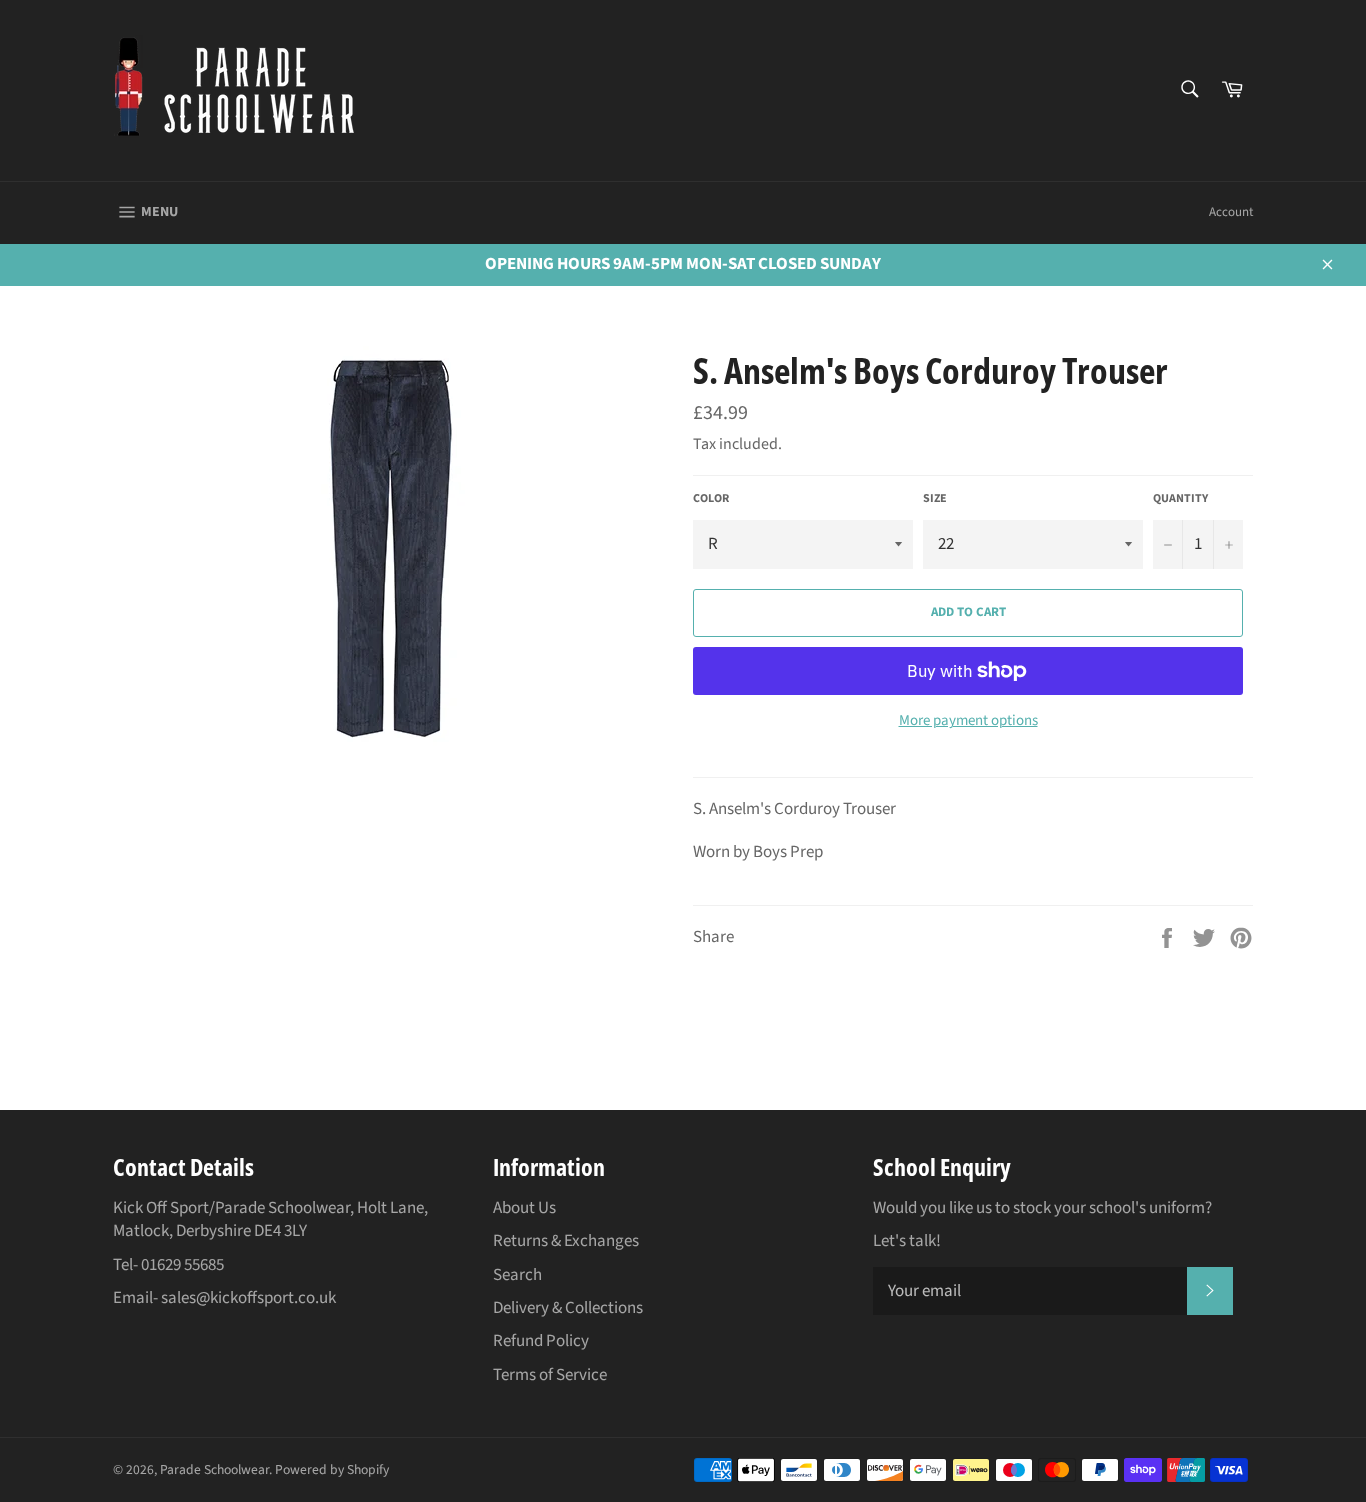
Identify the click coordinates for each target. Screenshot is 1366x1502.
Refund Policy (541, 1341)
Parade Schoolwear (214, 1469)
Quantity (1180, 499)
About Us (524, 1208)
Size (935, 499)
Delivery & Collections (568, 1308)
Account (1231, 212)
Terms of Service (550, 1375)
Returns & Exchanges (566, 1241)
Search (517, 1275)
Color (711, 499)
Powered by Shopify (332, 1469)
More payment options (968, 721)
